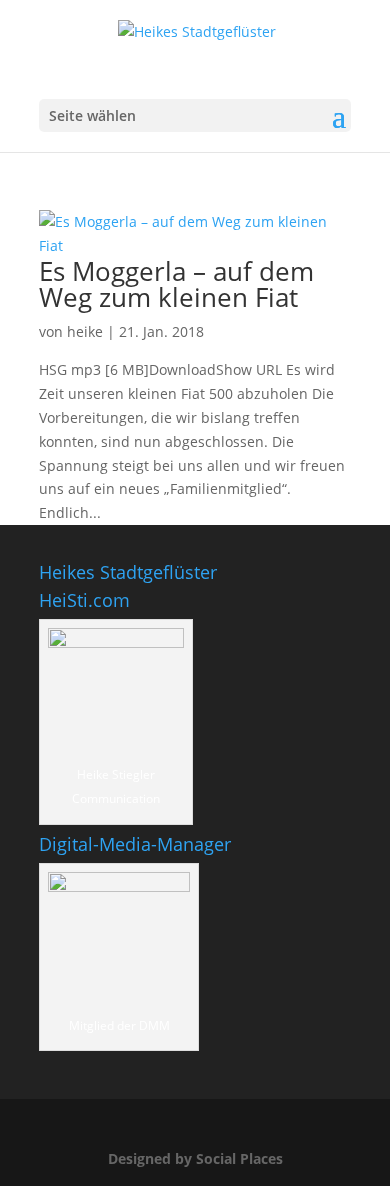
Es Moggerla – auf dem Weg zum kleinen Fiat (176, 284)
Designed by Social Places (195, 1158)
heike (85, 331)
